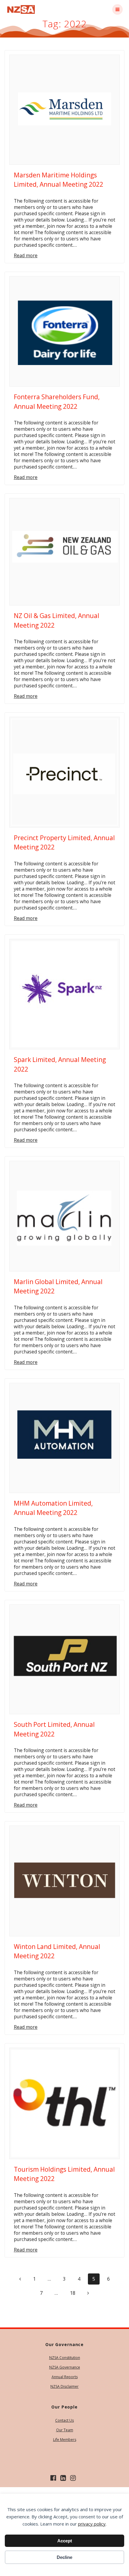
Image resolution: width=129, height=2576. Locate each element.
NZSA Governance (65, 2367)
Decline (64, 2557)
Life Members (65, 2440)
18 (75, 2293)
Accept (65, 2541)
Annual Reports (65, 2377)
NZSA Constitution (65, 2358)
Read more (26, 256)
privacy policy (92, 2524)
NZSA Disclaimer (64, 2386)
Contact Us (64, 2420)
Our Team (65, 2430)
